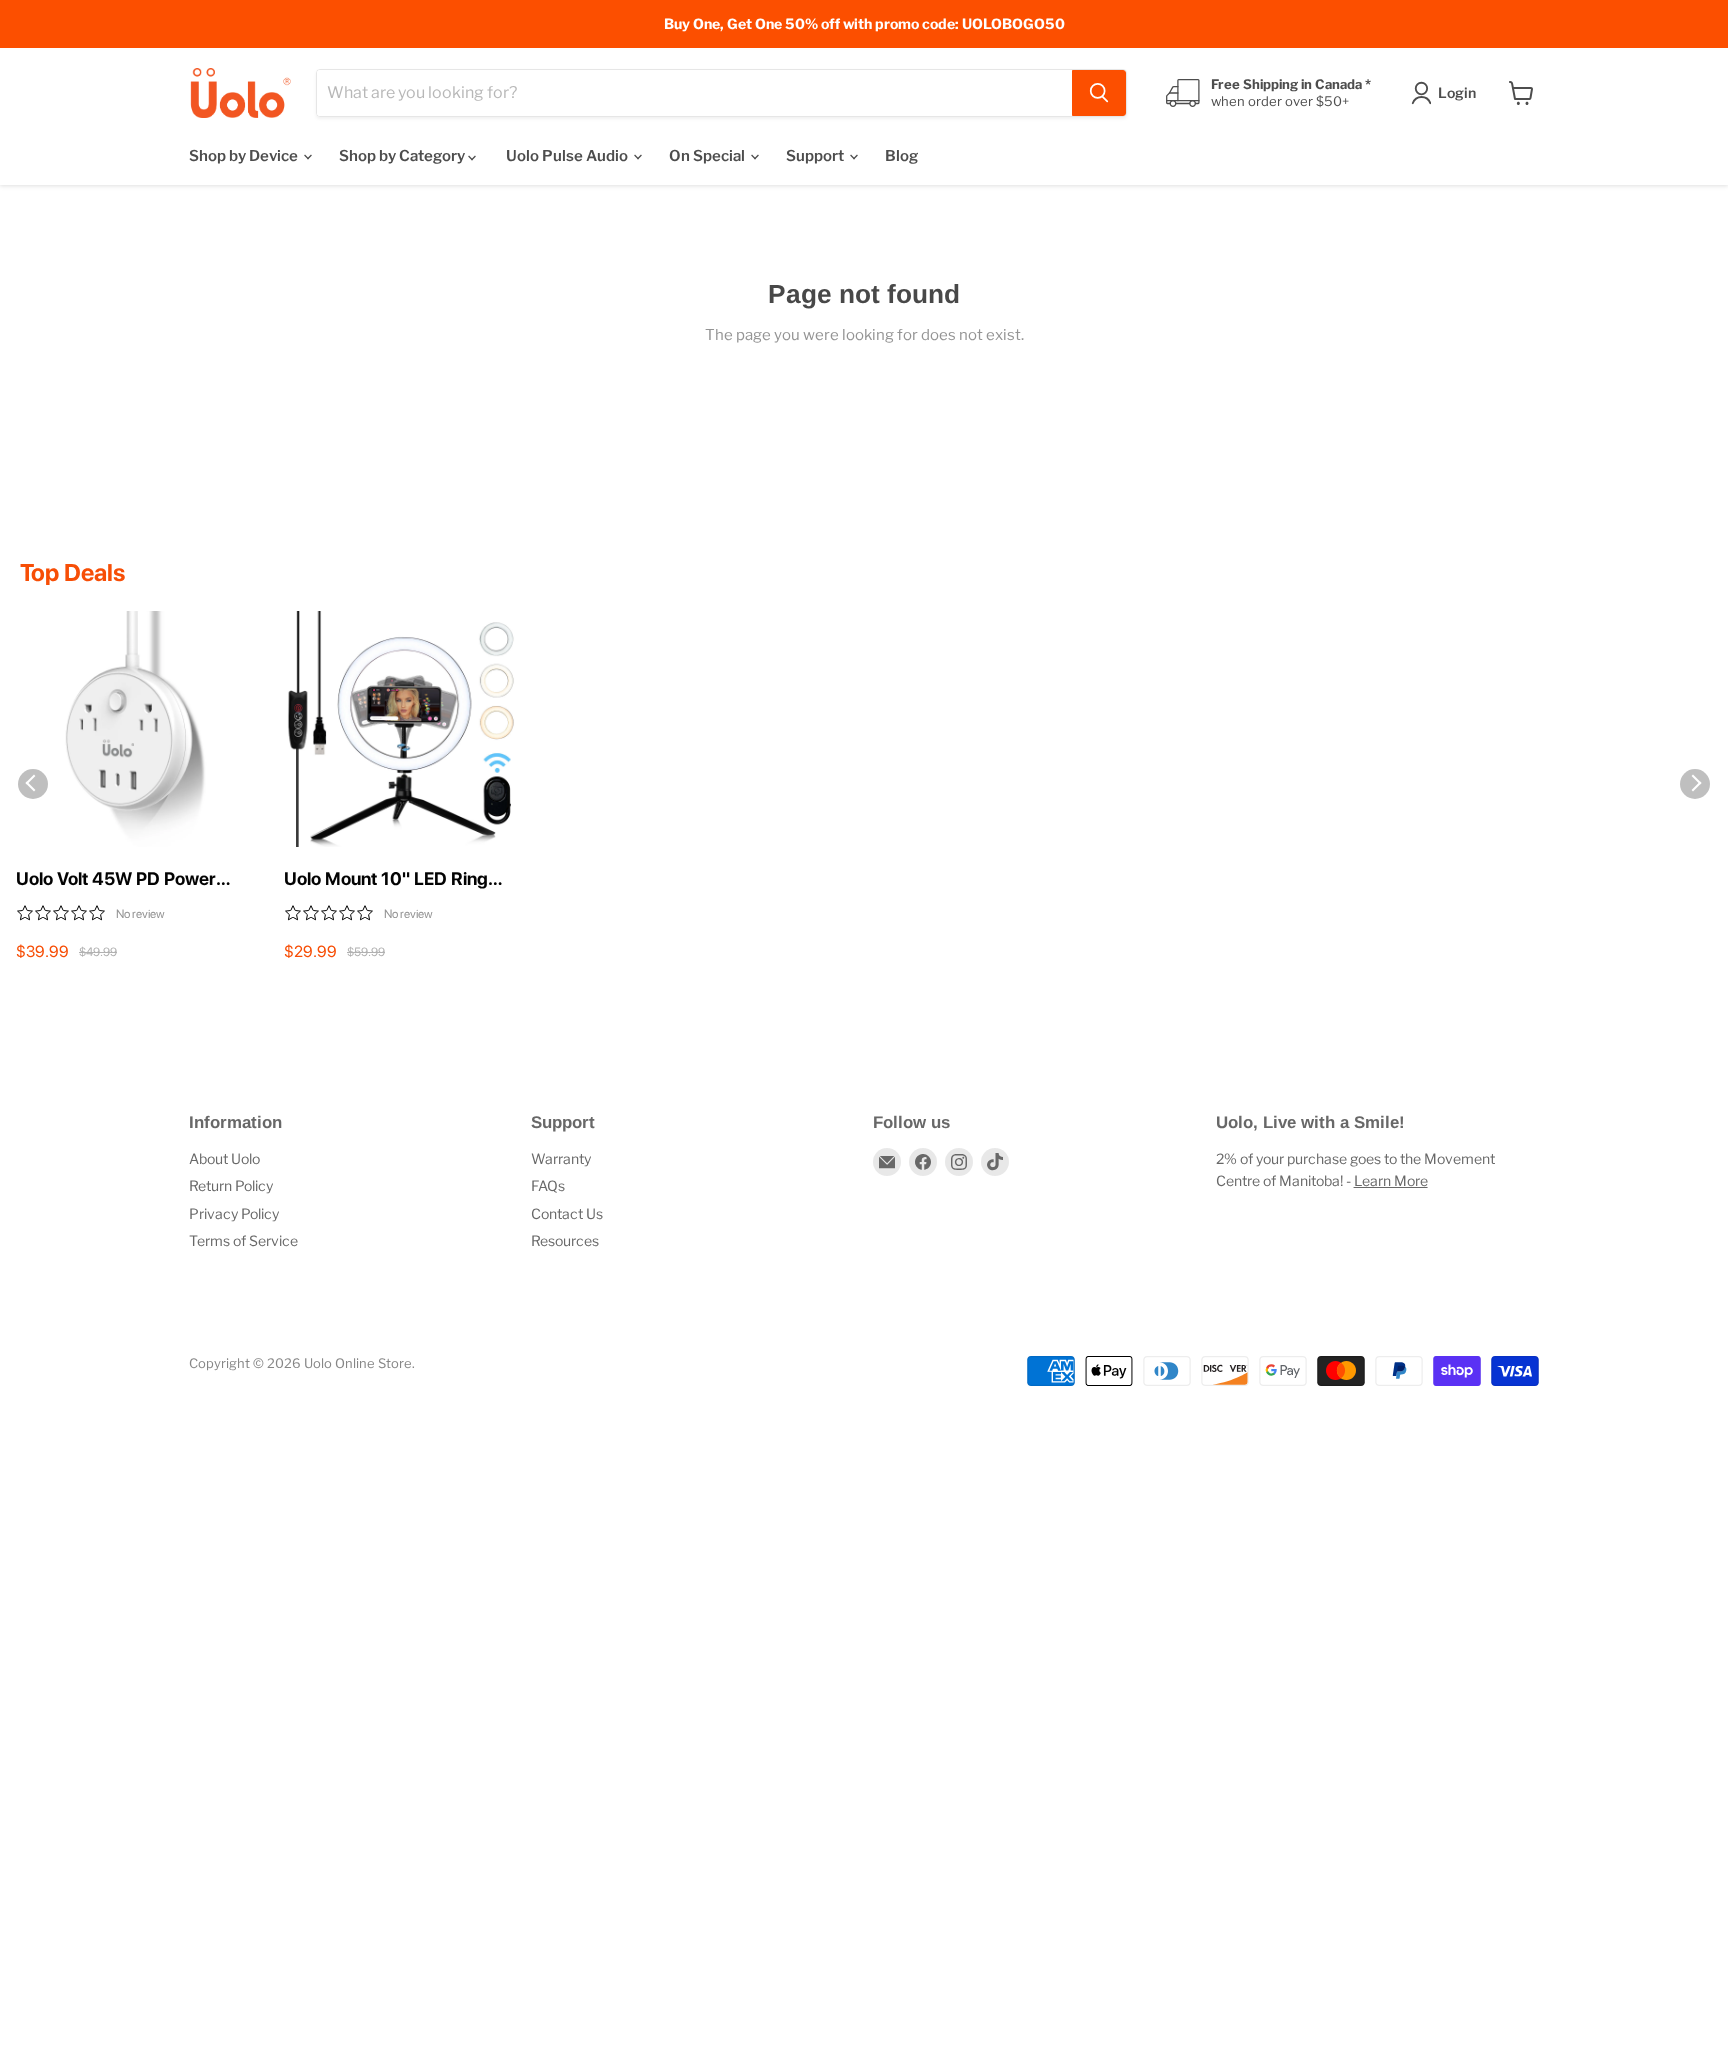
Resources (565, 1240)
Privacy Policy (234, 1213)
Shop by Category (403, 156)
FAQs (548, 1185)
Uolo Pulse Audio (568, 156)
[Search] (1099, 93)
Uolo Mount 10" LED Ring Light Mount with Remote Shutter (386, 880)
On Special (708, 156)
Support (816, 156)
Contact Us (567, 1213)
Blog (901, 156)
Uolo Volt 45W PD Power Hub (116, 880)
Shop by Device (245, 156)
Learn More (1391, 1180)
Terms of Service (243, 1240)
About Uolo (224, 1158)
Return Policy (231, 1185)
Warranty (561, 1158)
